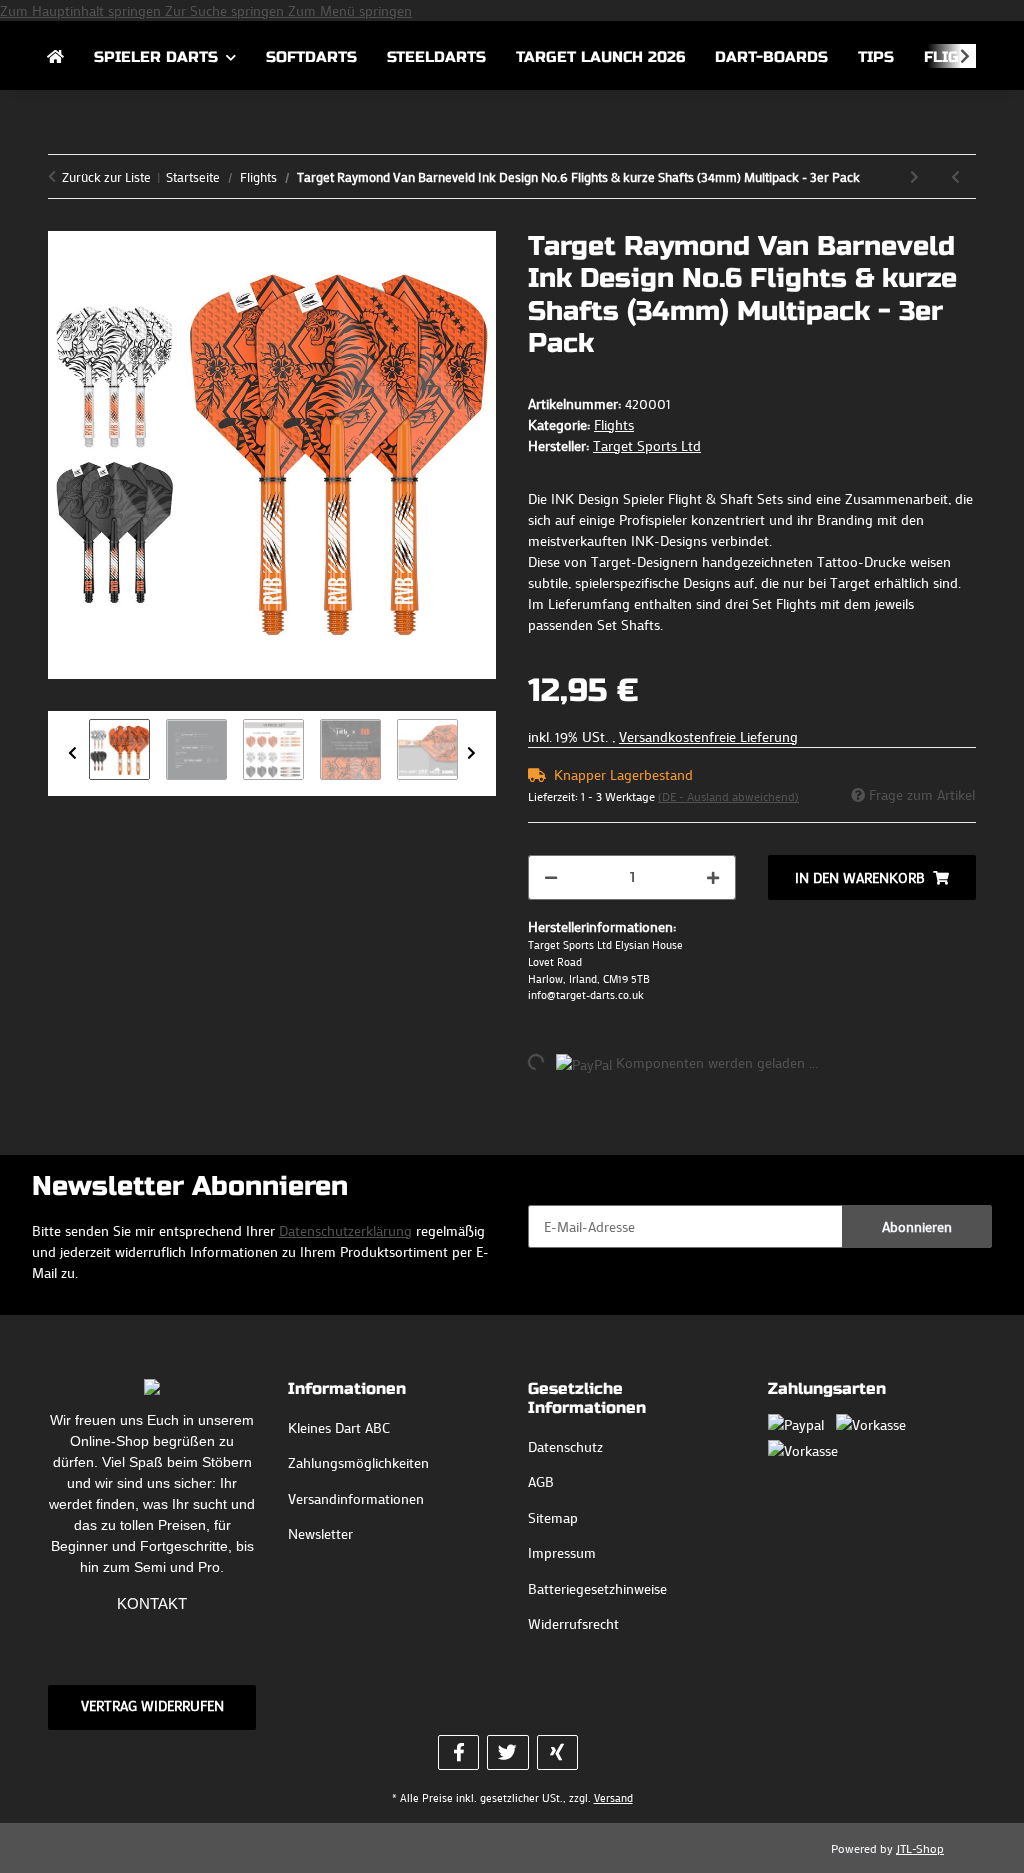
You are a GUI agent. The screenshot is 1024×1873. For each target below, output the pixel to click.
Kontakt (152, 1603)
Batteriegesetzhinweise (597, 1588)
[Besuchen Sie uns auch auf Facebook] (458, 1752)
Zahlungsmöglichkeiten (358, 1462)
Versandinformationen (356, 1498)
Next (471, 753)
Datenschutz (565, 1446)
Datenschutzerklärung (345, 1230)
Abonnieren (917, 1226)
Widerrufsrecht (573, 1623)
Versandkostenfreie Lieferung (708, 736)
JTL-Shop (920, 1848)
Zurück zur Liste (106, 176)
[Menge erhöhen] (713, 877)
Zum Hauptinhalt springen (82, 10)
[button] (952, 56)
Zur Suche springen (226, 10)
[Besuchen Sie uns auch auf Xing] (557, 1752)
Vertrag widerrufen (152, 1705)
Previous (72, 753)
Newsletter (320, 1533)
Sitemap (553, 1517)
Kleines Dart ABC (339, 1427)
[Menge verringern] (551, 877)
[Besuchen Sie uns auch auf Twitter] (507, 1752)
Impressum (562, 1552)
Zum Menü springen (350, 10)
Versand (613, 1797)
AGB (541, 1481)
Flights (614, 424)
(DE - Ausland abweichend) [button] (728, 796)
